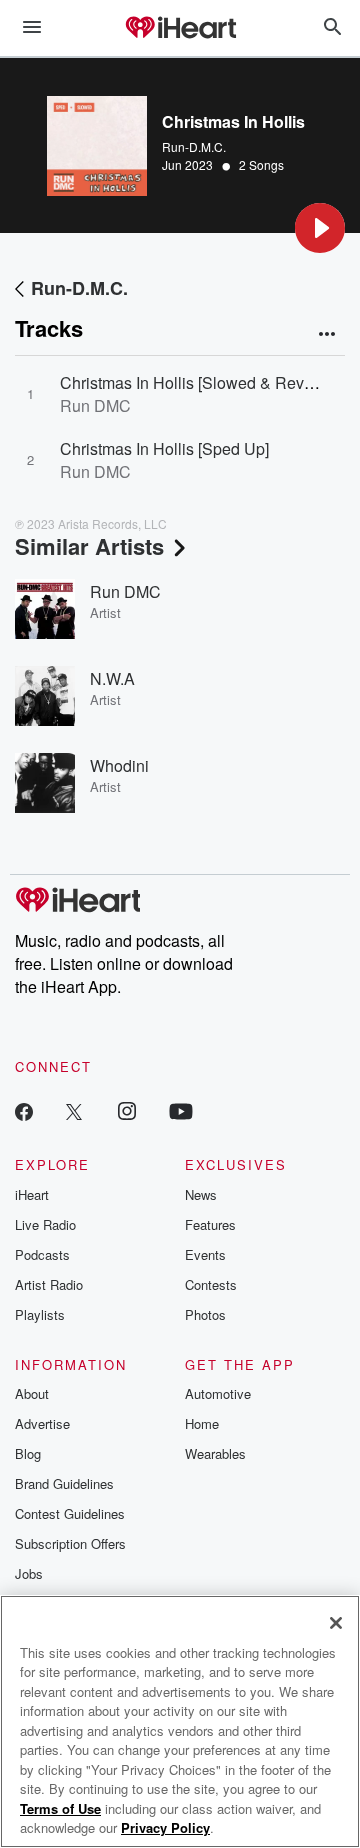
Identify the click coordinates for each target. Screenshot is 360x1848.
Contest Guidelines (70, 1513)
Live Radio (45, 1224)
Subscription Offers (70, 1543)
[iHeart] (180, 29)
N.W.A (112, 678)
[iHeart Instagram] (127, 1110)
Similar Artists (89, 546)
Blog (28, 1453)
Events (205, 1254)
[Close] (336, 1623)
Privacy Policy (165, 1827)
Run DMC (125, 591)
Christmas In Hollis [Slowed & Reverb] (195, 382)
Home (202, 1423)
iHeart (32, 1194)
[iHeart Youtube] (181, 1110)
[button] (320, 228)
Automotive (218, 1393)
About (32, 1393)
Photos (205, 1314)
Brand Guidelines (64, 1483)
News (201, 1194)
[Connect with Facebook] (24, 1110)
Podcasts (42, 1254)
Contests (211, 1284)
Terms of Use (60, 1808)
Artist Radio (49, 1284)
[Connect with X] (74, 1110)
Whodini (119, 765)
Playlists (40, 1314)
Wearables (215, 1453)
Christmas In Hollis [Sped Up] (164, 448)
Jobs (29, 1573)
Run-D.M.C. (194, 146)
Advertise (42, 1423)
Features (210, 1224)
